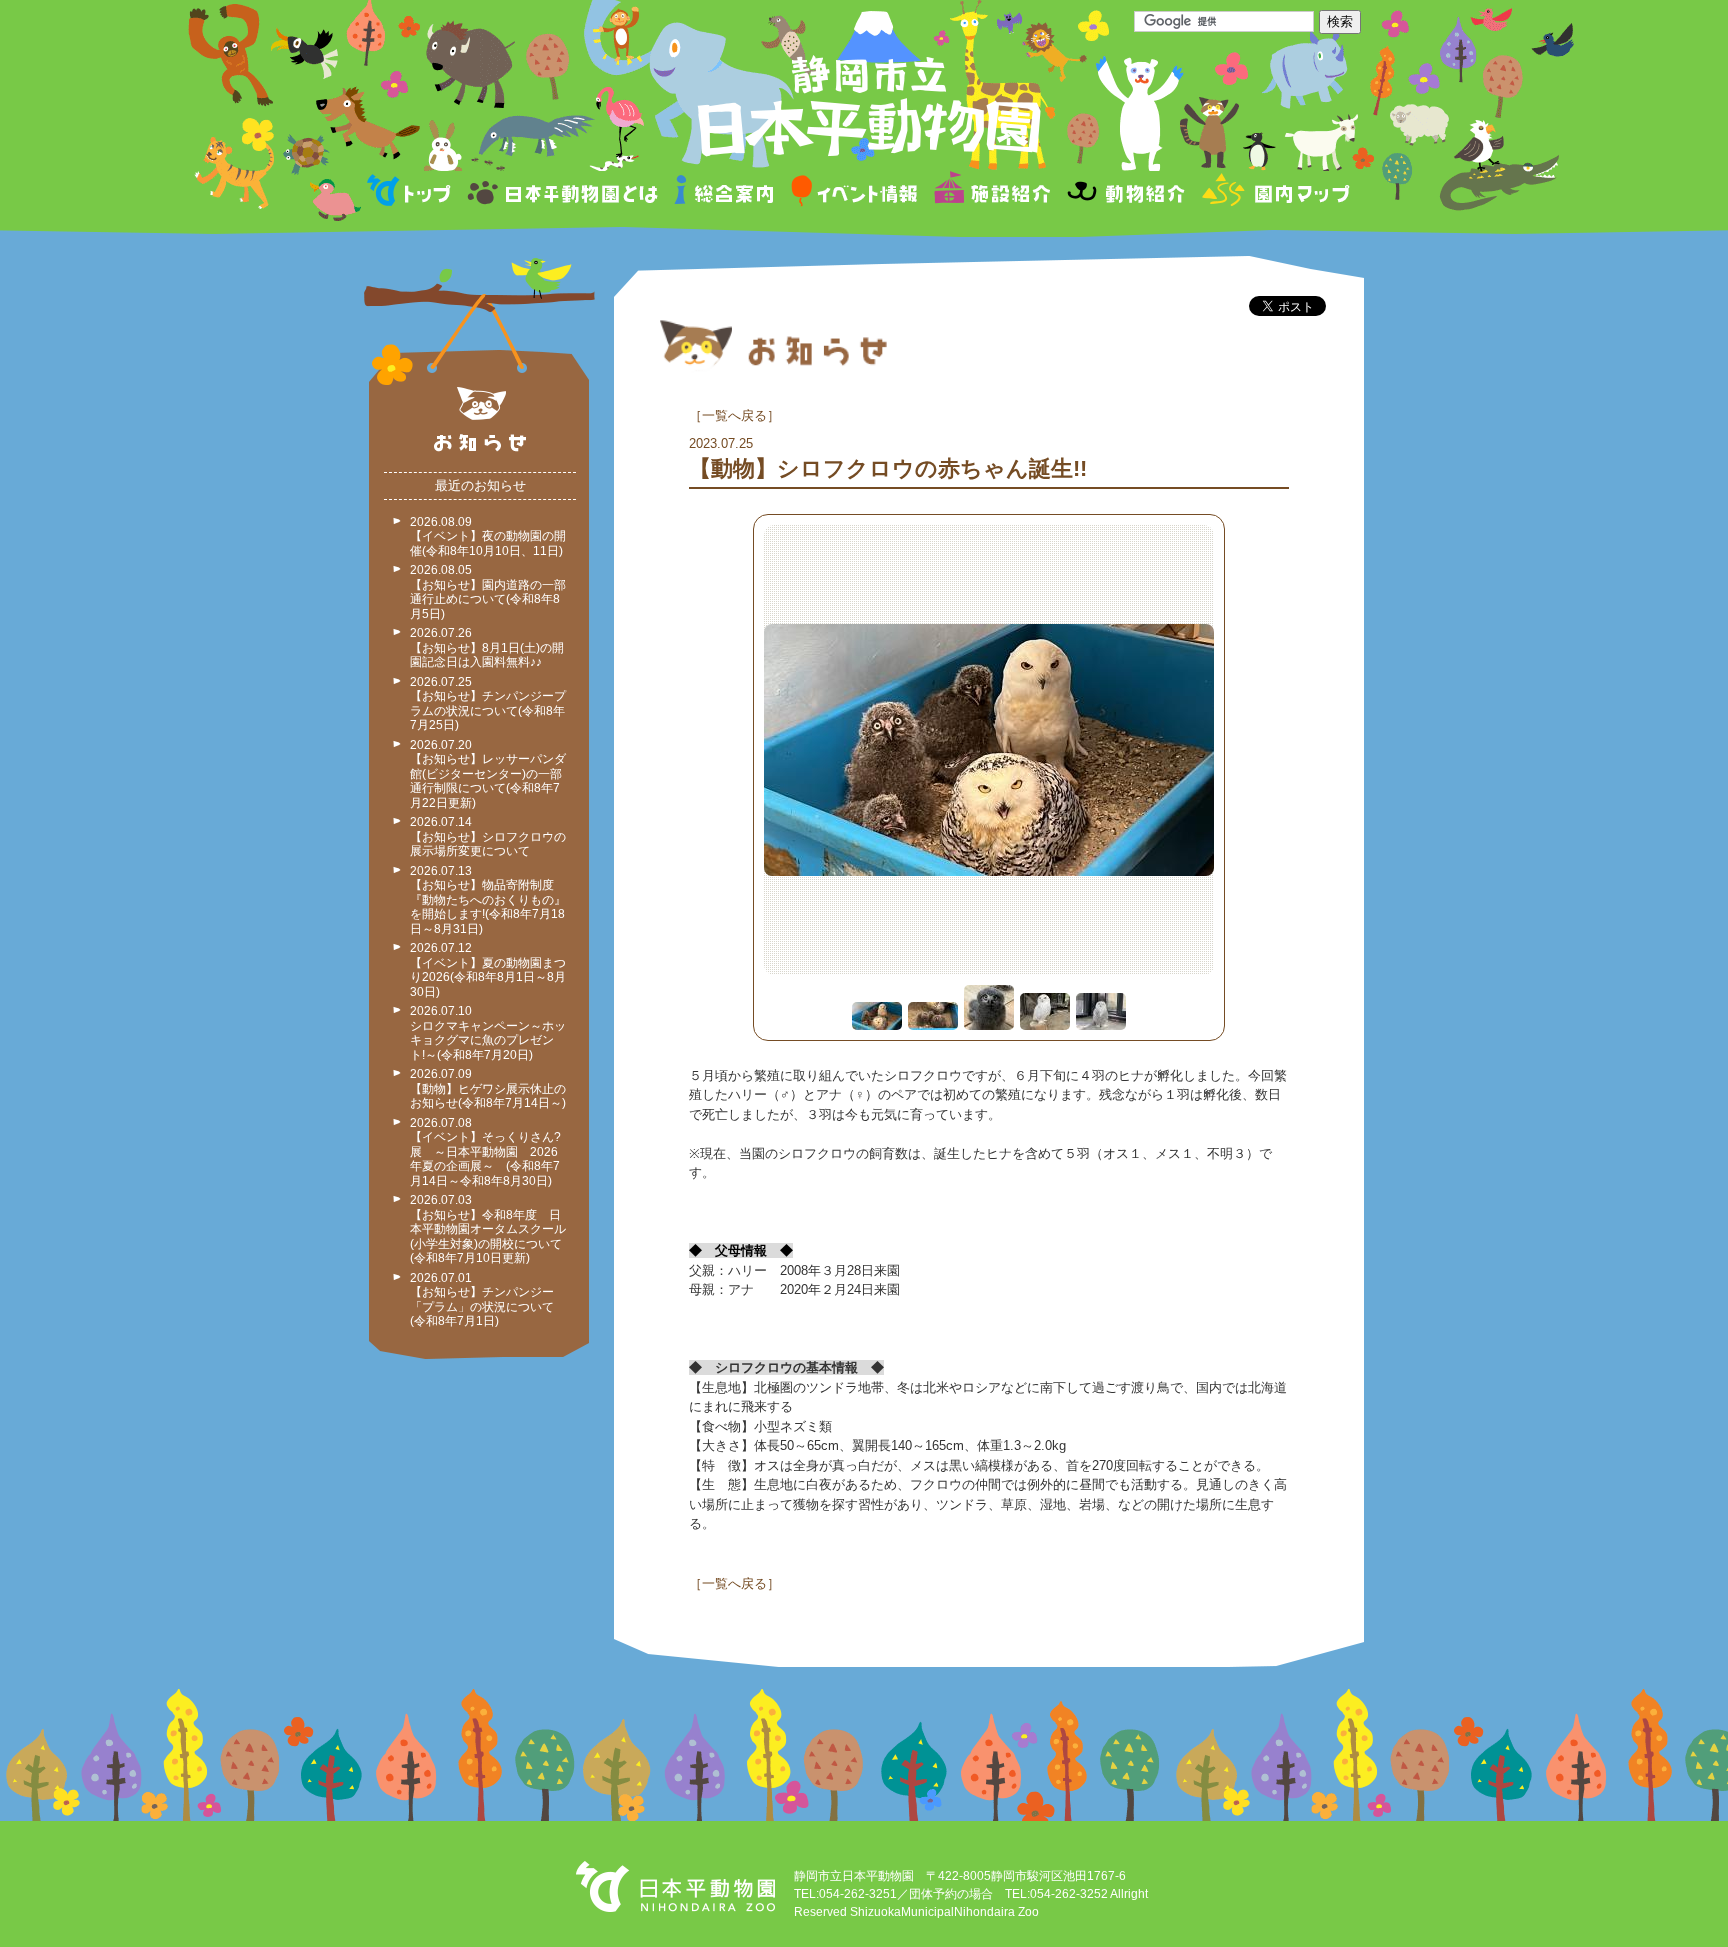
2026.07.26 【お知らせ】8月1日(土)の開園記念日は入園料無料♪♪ (487, 647)
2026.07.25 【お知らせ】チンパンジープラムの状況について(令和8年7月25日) (488, 704)
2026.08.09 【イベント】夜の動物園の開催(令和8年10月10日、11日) (488, 536)
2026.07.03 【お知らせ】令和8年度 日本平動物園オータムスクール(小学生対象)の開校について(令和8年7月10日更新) (488, 1229)
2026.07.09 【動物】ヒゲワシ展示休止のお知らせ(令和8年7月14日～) (488, 1088)
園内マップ (1273, 193)
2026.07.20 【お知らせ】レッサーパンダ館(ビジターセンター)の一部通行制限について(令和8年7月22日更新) (488, 774)
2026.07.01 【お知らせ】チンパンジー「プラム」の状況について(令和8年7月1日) (482, 1300)
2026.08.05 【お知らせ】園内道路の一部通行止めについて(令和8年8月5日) (488, 592)
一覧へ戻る (734, 415)
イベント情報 (854, 193)
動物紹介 (1125, 193)
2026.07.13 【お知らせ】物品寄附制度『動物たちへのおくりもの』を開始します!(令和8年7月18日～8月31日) (488, 900)
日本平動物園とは (564, 193)
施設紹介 (992, 193)
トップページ (412, 193)
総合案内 (725, 193)
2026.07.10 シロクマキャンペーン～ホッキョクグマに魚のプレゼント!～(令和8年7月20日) (488, 1033)
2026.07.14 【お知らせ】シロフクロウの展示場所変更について (488, 836)
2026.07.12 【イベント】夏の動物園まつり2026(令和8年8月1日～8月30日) (488, 970)
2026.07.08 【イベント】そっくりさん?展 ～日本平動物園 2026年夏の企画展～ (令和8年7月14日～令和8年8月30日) (485, 1152)
